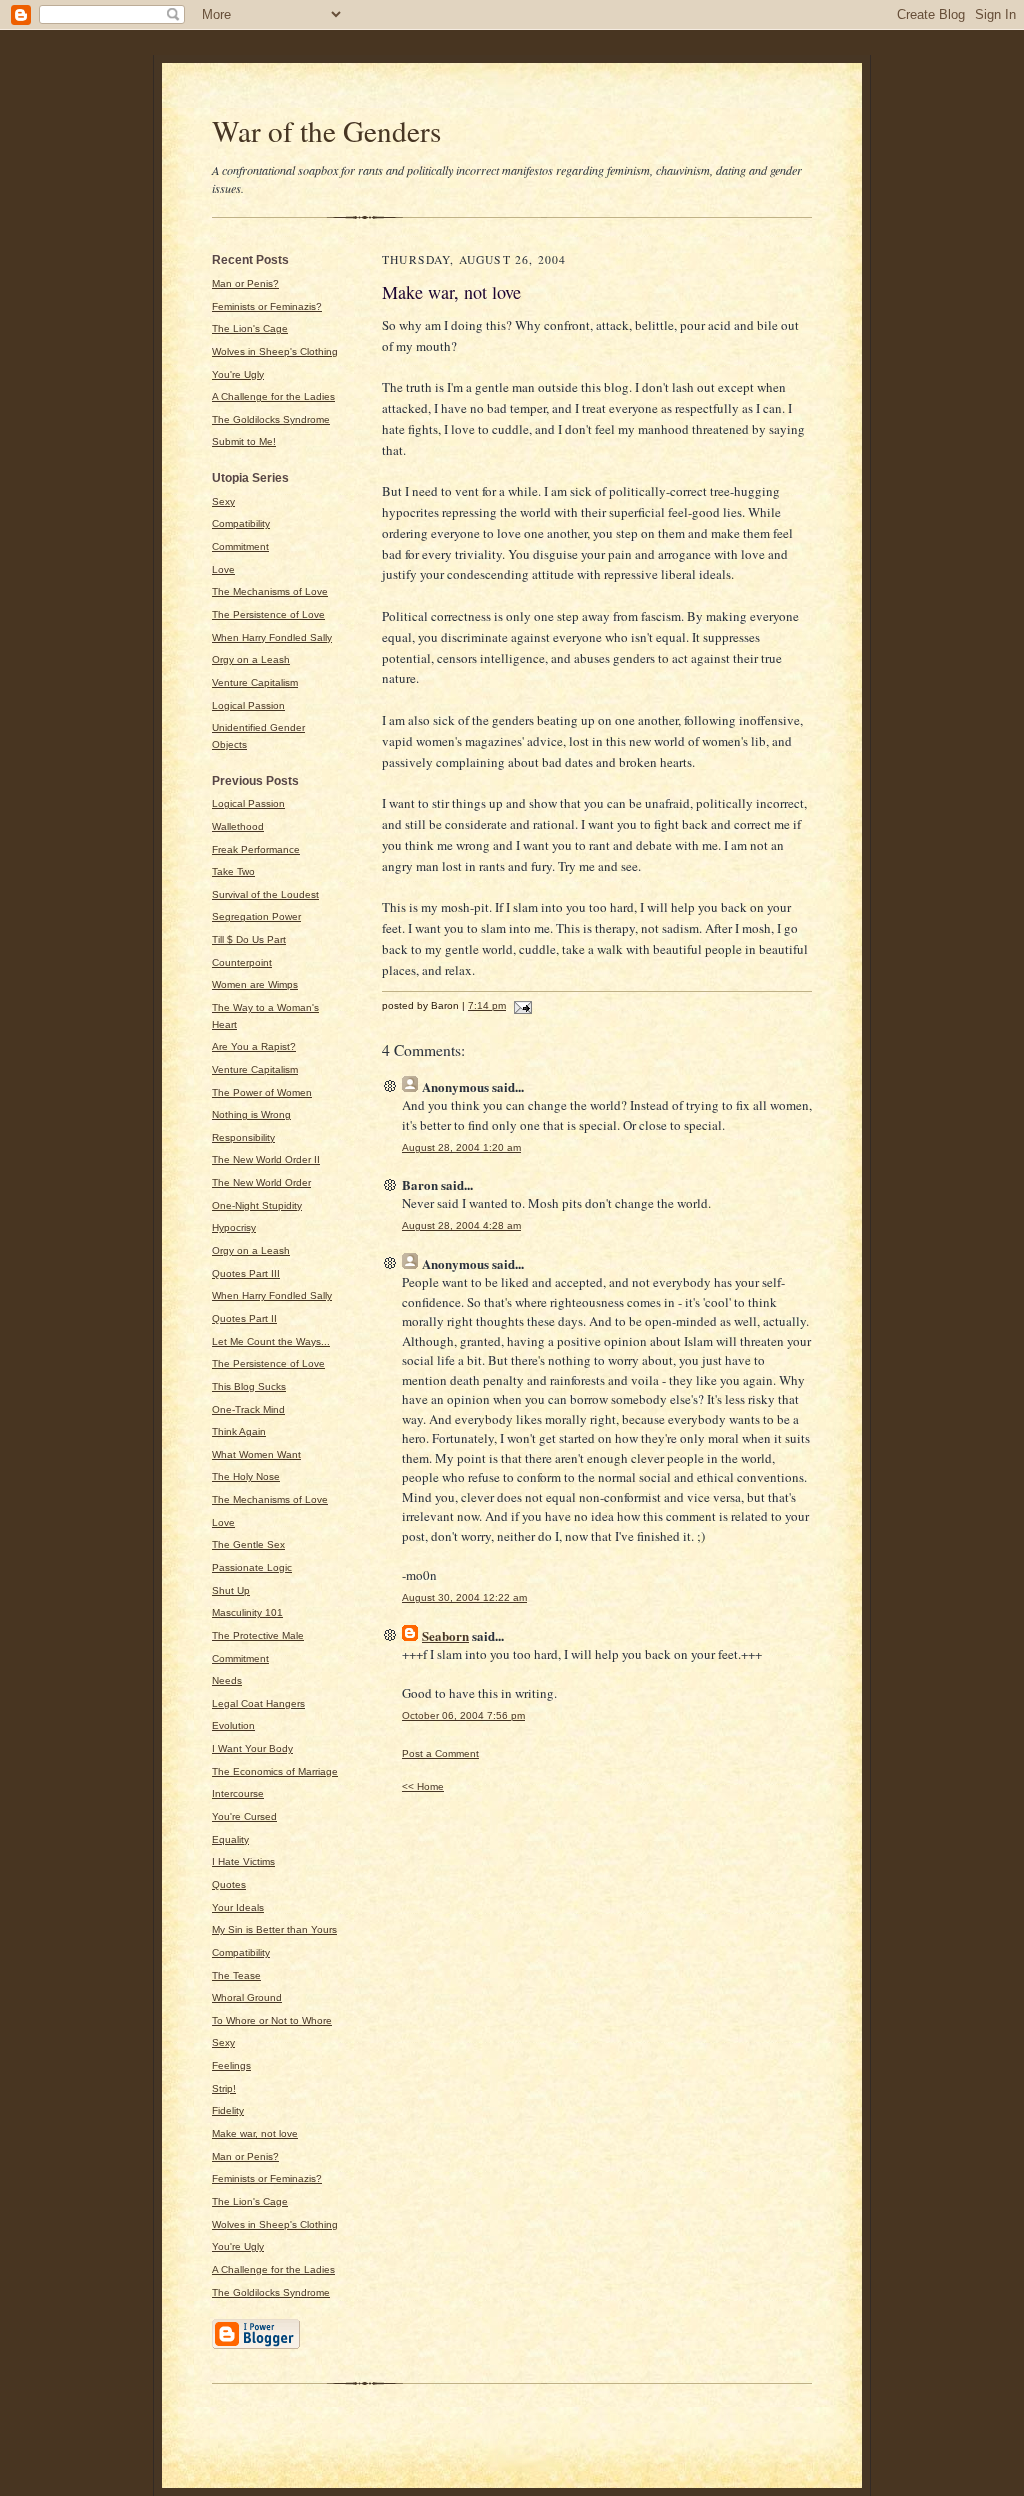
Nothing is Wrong (251, 1114)
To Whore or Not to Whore (272, 2020)
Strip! (224, 2088)
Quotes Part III (246, 1273)
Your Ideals (238, 1907)
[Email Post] (520, 1005)
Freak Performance (256, 849)
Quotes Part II (244, 1318)
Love (223, 569)
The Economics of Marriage (275, 1771)
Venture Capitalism (255, 682)
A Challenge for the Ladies (273, 396)
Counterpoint (242, 962)
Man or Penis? (245, 283)
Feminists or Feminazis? (267, 306)
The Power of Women (262, 1092)
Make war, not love (255, 2133)
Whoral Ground (247, 1997)
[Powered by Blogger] (256, 2346)
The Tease (236, 1975)
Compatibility (241, 523)
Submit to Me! (244, 441)
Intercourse (238, 1793)
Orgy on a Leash (251, 659)
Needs (227, 1680)
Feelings (231, 2065)
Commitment (240, 546)
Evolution (233, 1725)
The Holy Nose (246, 1476)
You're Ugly (238, 374)
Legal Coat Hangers (258, 1703)
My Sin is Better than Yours (274, 1929)
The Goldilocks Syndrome (271, 419)
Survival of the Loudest (265, 894)
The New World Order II (266, 1159)
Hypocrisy (234, 1227)
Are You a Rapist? (254, 1046)
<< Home (423, 1786)
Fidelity (228, 2110)
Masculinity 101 (247, 1612)
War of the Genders (326, 130)
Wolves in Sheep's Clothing (275, 351)
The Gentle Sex (248, 1544)
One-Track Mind (248, 1409)
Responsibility (243, 1137)
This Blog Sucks (249, 1386)
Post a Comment (440, 1753)
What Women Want (256, 1454)
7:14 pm (487, 1005)
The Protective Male (258, 1635)
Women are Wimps (255, 984)
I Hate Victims (243, 1861)
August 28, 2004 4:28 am (461, 1225)
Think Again (239, 1431)
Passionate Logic (252, 1567)
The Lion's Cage (250, 328)
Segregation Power (256, 916)
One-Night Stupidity (257, 1205)
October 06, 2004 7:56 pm (463, 1715)
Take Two (233, 871)
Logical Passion (248, 705)
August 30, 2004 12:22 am (464, 1597)
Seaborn (445, 1635)
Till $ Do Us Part (249, 939)
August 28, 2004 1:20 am (461, 1147)
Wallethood (238, 826)
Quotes (229, 1884)
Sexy (223, 501)
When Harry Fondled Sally (272, 637)
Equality (230, 1839)
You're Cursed (244, 1816)
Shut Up (231, 1590)
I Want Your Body (252, 1748)
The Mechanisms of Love (270, 591)
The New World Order (261, 1182)
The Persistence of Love (268, 614)
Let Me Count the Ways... (271, 1341)
